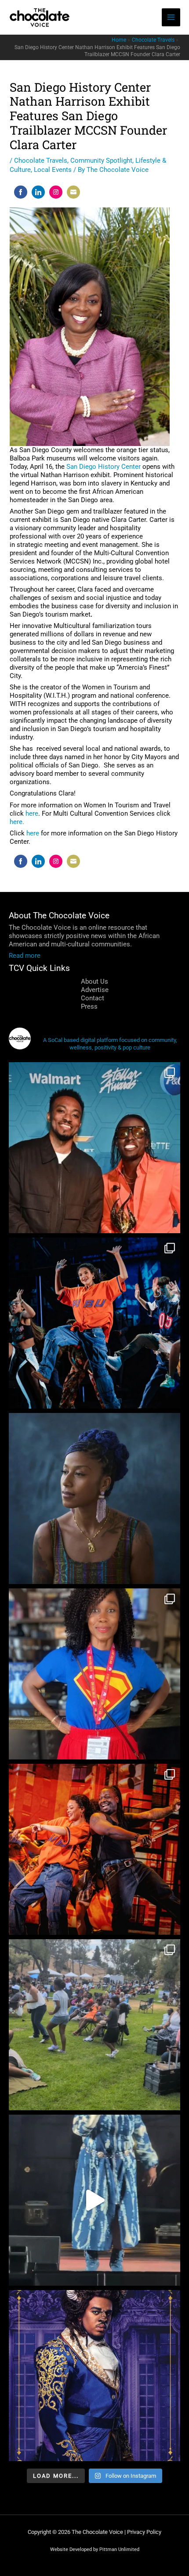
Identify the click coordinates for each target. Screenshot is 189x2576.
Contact (93, 998)
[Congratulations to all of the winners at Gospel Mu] (94, 1148)
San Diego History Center (104, 467)
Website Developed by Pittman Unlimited (95, 2549)
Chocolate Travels (41, 161)
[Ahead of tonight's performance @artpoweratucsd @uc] (94, 1499)
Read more (25, 956)
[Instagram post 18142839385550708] (94, 2376)
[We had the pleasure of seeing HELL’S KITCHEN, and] (94, 1323)
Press (89, 1006)
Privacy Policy (144, 2532)
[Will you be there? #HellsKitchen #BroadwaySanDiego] (94, 1849)
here (32, 813)
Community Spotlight (101, 161)
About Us (94, 981)
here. (17, 822)
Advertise (95, 990)
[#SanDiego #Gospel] (94, 2200)
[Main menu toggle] (171, 18)
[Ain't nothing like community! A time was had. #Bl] (94, 2025)
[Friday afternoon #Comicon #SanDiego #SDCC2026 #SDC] (94, 1674)
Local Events (53, 170)
